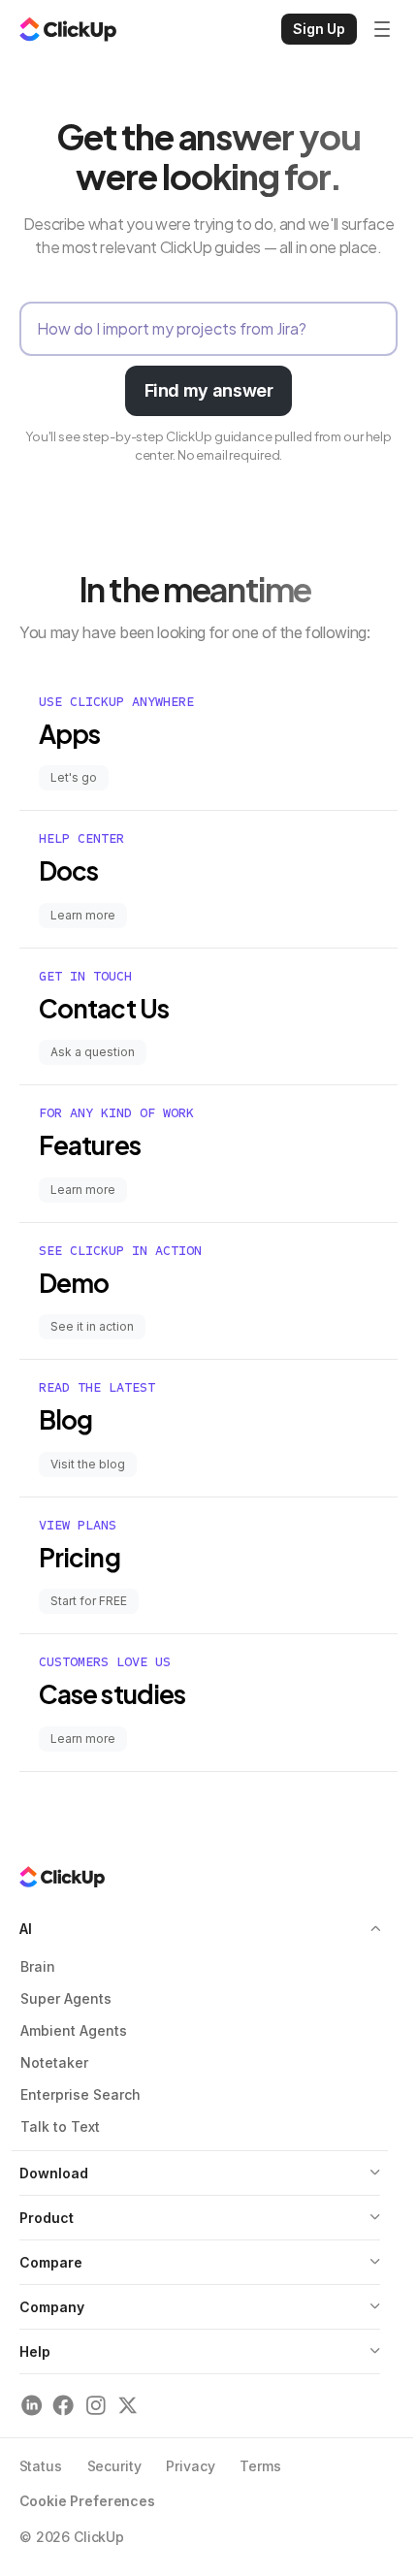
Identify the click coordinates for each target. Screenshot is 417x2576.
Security (114, 2466)
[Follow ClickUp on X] (128, 2406)
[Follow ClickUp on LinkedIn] (32, 2406)
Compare (51, 2262)
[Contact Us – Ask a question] (208, 1017)
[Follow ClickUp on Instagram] (96, 2406)
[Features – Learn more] (208, 1154)
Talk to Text (60, 2126)
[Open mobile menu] (382, 29)
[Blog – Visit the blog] (208, 1428)
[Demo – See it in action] (208, 1291)
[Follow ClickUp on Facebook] (64, 2406)
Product (47, 2218)
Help (35, 2351)
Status (41, 2466)
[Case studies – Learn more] (208, 1703)
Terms (260, 2466)
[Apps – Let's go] (208, 742)
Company (52, 2307)
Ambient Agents (74, 2030)
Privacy (190, 2466)
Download (54, 2173)
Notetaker (54, 2062)
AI (26, 1929)
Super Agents (66, 1998)
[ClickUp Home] (68, 29)
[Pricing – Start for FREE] (208, 1566)
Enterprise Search (80, 2094)
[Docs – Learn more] (208, 879)
